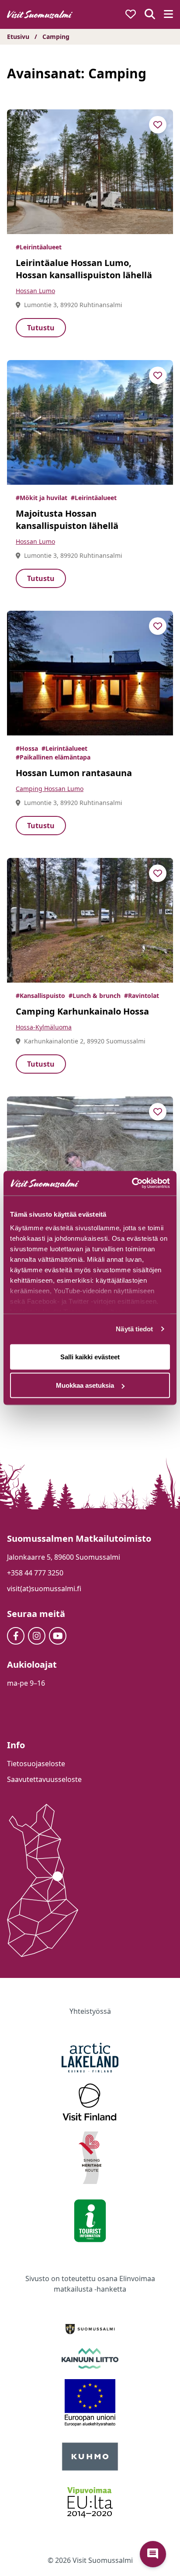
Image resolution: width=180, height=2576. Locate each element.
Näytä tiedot (134, 1329)
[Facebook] (16, 1636)
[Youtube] (58, 1636)
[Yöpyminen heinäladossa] (90, 1159)
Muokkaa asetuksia (85, 1385)
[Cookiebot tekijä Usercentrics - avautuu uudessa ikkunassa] (132, 1183)
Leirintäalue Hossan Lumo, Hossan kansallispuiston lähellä (84, 269)
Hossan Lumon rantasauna (74, 773)
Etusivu (18, 37)
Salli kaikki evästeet (90, 1356)
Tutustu (41, 328)
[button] (153, 2554)
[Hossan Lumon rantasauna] (90, 673)
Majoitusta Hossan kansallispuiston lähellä (67, 520)
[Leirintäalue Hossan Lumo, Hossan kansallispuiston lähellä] (90, 172)
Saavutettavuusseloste (44, 1779)
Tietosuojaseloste (36, 1764)
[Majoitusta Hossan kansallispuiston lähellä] (90, 422)
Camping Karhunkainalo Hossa (82, 1011)
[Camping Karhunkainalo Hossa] (90, 920)
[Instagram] (37, 1636)
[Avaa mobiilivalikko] (168, 15)
